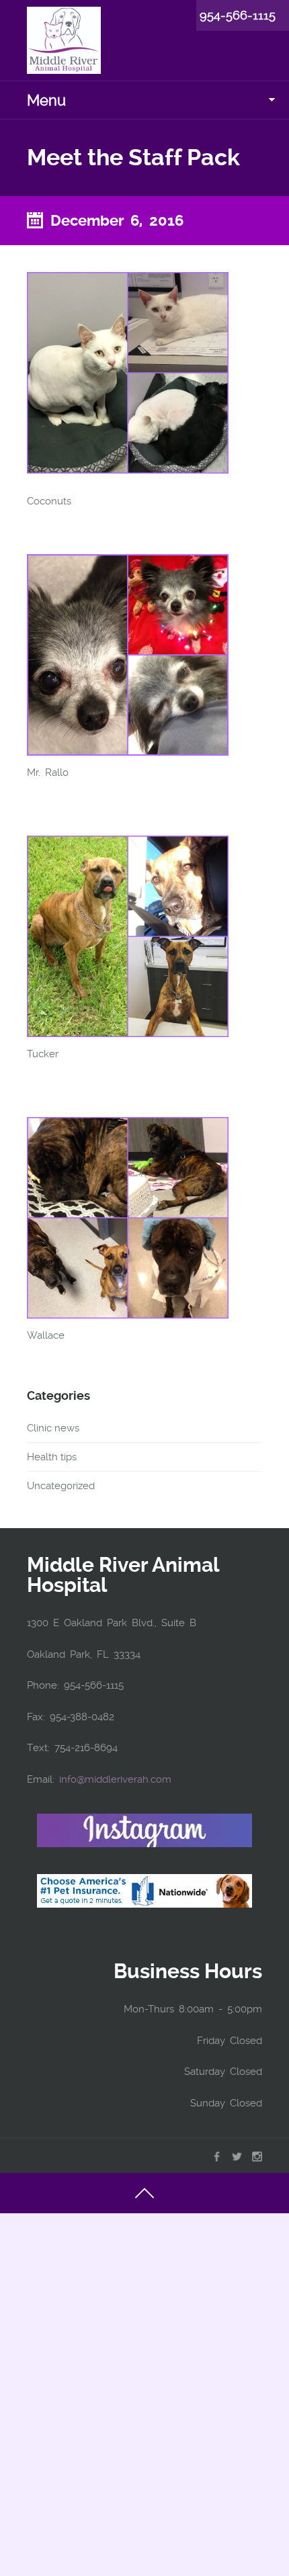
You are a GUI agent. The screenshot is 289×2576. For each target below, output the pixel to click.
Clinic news (53, 1428)
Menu (46, 100)
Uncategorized (61, 1486)
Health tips (52, 1457)
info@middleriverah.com (115, 1779)
